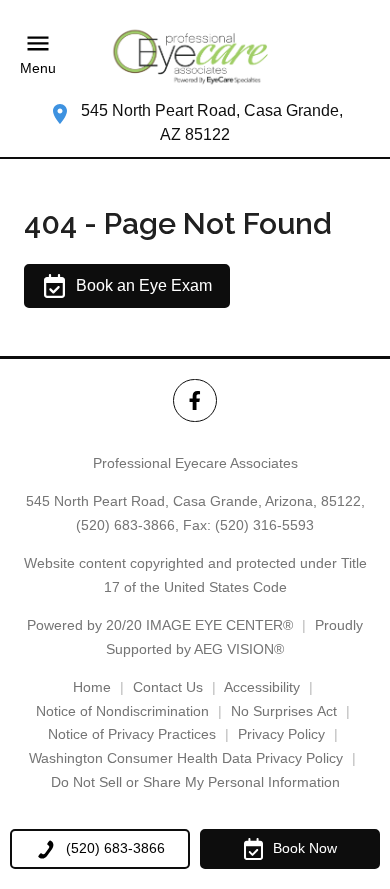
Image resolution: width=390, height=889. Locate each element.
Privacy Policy (281, 734)
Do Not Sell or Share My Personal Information (195, 782)
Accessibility (262, 687)
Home (92, 687)
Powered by (160, 625)
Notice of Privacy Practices (132, 734)
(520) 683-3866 (125, 525)
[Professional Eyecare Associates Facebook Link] (194, 400)
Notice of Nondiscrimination (122, 711)
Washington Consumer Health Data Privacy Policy (186, 758)
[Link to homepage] (195, 55)
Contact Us (168, 687)
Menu (38, 69)
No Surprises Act (284, 711)
